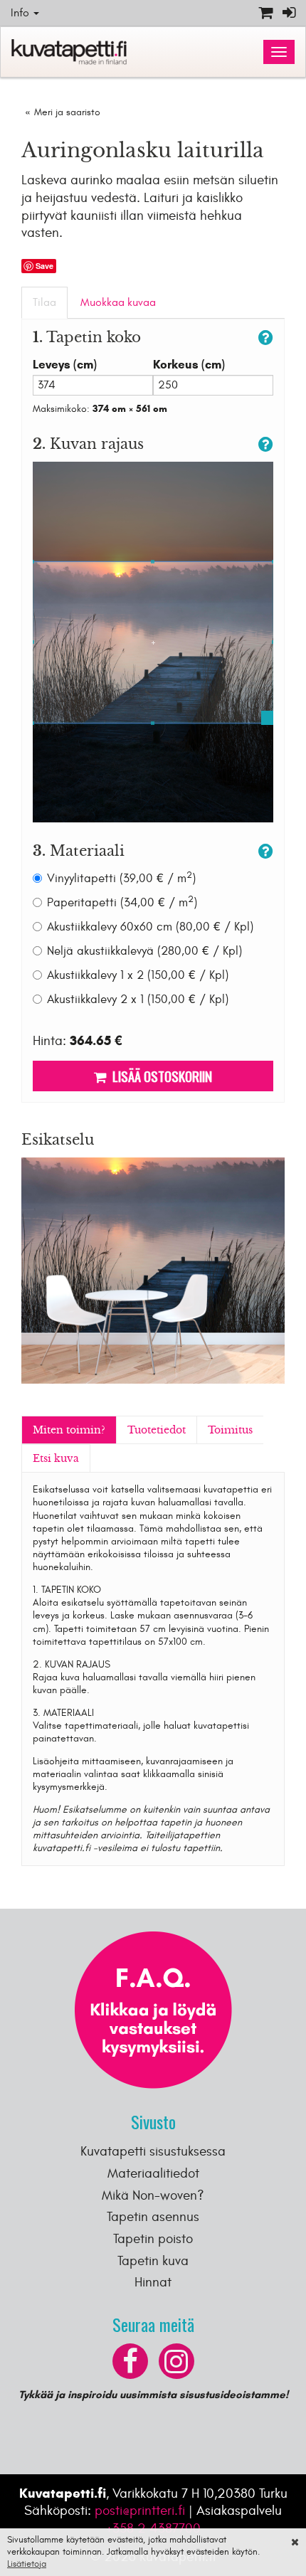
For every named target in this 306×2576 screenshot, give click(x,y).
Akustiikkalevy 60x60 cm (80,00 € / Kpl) (150, 927)
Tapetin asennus (153, 2217)
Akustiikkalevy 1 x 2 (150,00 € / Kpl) (138, 975)
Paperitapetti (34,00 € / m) (122, 902)
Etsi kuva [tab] (56, 1458)
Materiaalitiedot (153, 2173)
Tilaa (44, 302)
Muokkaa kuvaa (118, 302)
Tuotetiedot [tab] (157, 1430)
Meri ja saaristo (67, 112)
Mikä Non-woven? (153, 2195)
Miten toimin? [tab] (69, 1430)
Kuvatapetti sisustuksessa (153, 2151)
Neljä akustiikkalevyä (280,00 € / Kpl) (144, 951)
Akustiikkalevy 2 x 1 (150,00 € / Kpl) (138, 1000)
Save (44, 266)
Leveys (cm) (65, 365)
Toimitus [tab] (230, 1430)
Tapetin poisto (153, 2239)
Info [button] (21, 13)
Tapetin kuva (153, 2261)
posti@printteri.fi (140, 2511)
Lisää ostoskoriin (159, 1076)
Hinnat (153, 2282)
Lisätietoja (27, 2564)
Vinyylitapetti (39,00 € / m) (121, 878)
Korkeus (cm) (189, 365)
